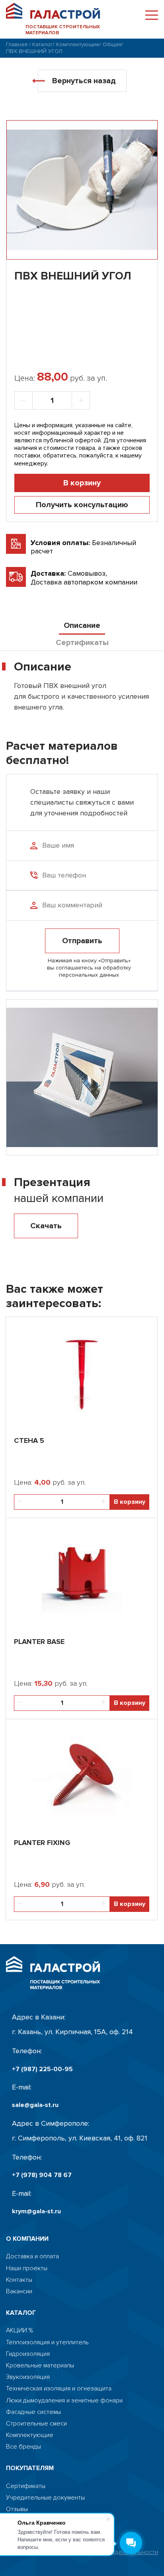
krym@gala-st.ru (36, 2211)
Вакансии (19, 2292)
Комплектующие (78, 44)
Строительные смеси (36, 2424)
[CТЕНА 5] (82, 1373)
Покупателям (30, 2468)
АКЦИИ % (20, 2331)
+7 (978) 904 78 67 (42, 2175)
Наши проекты (27, 2268)
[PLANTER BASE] (82, 1574)
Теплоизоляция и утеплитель (47, 2342)
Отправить (82, 941)
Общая (112, 44)
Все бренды (23, 2447)
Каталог (43, 44)
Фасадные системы (33, 2412)
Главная (17, 44)
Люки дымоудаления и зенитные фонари (64, 2401)
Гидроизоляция (28, 2354)
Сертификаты (26, 2486)
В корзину (82, 483)
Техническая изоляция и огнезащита (59, 2389)
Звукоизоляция (28, 2377)
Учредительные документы (45, 2498)
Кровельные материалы (40, 2366)
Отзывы (17, 2509)
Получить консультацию (82, 505)
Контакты (19, 2280)
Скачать (46, 1226)
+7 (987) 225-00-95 (42, 2069)
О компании (27, 2239)
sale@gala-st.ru (35, 2105)
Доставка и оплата (32, 2256)
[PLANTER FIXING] (82, 1775)
